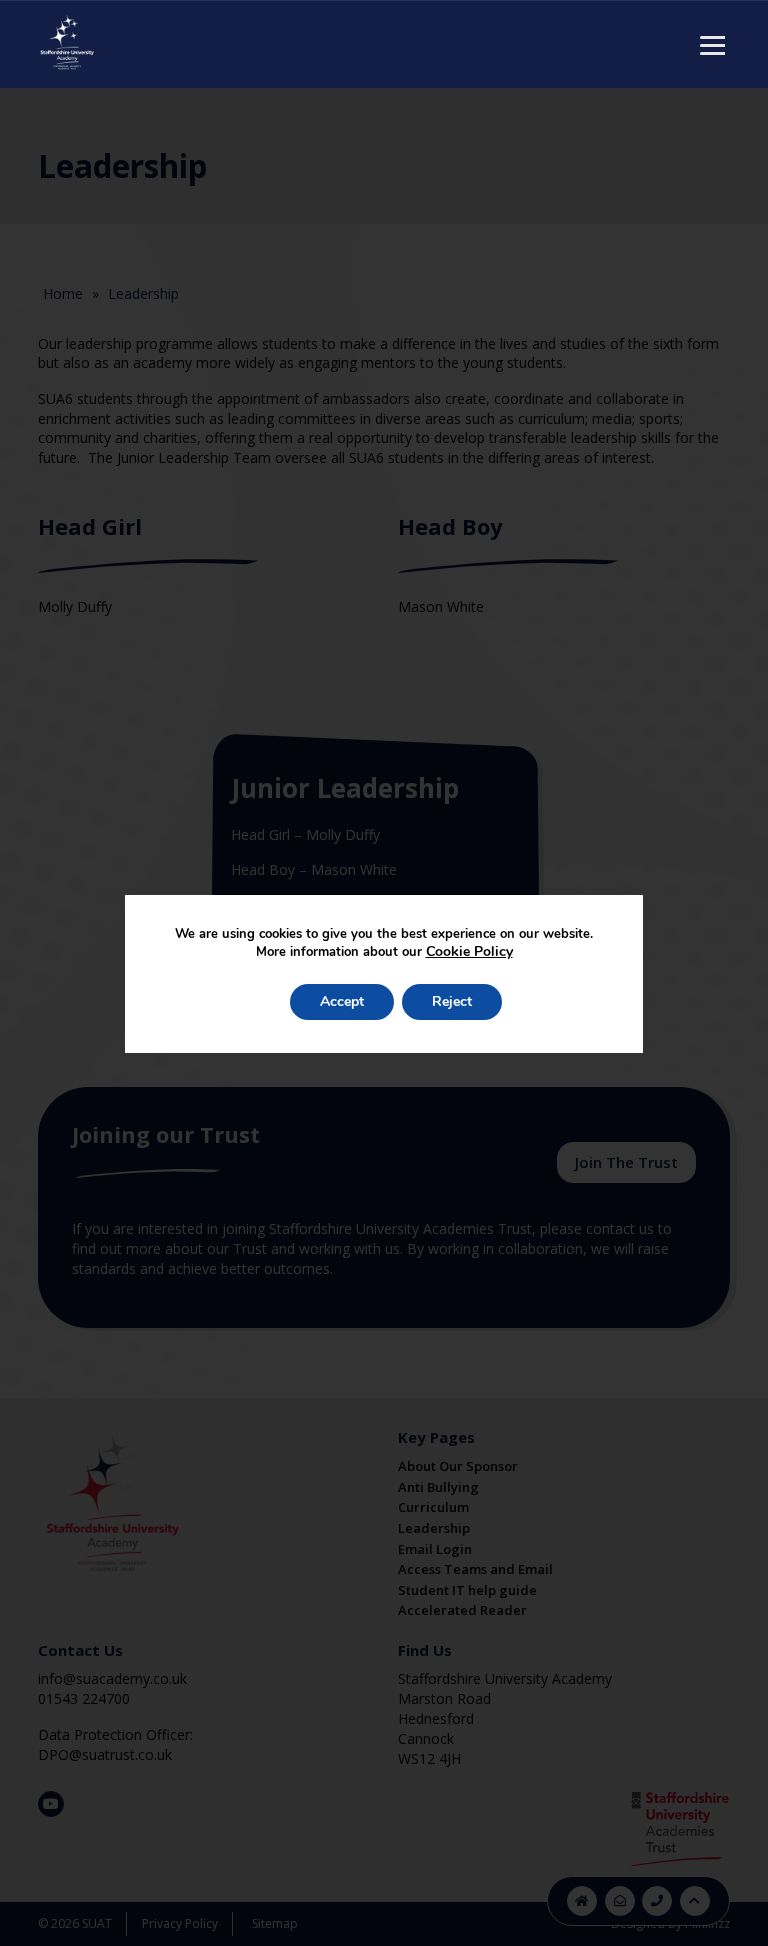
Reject (452, 1001)
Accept (342, 1001)
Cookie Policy (469, 951)
